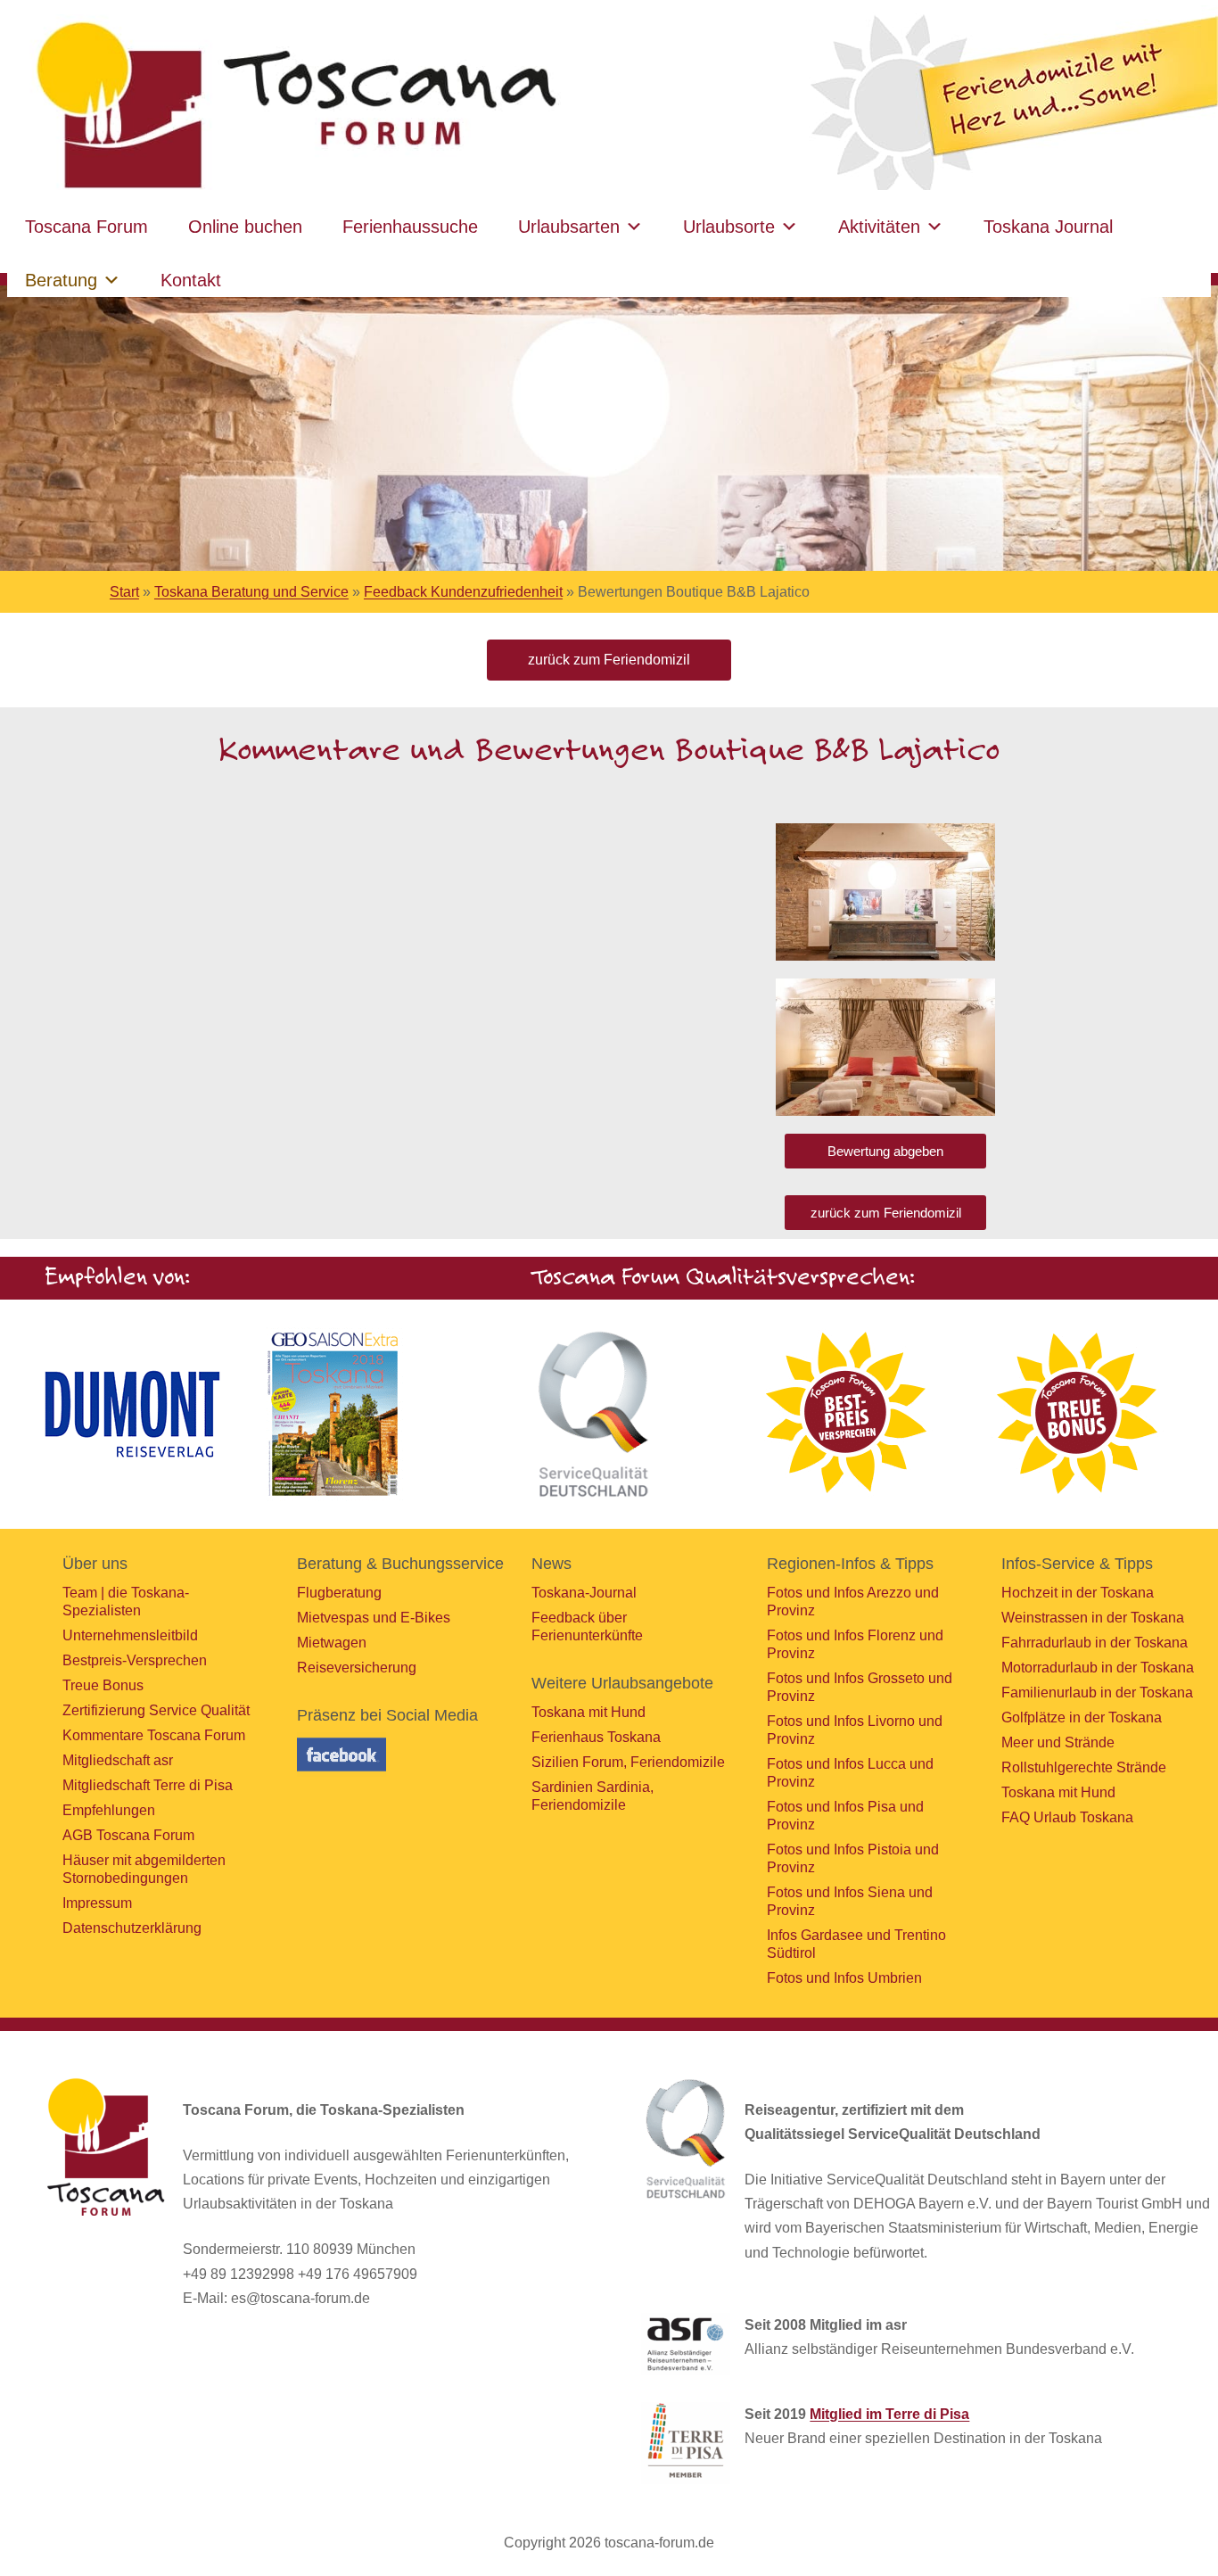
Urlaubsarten (569, 227)
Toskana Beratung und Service (251, 592)
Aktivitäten (879, 227)
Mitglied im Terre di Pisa (889, 2414)
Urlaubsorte (729, 227)
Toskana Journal (1048, 227)
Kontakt (191, 280)
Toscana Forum (86, 227)
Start (124, 592)
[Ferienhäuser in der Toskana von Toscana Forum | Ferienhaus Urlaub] (292, 107)
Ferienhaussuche (410, 227)
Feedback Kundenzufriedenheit (463, 592)
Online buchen (245, 227)
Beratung (61, 280)
